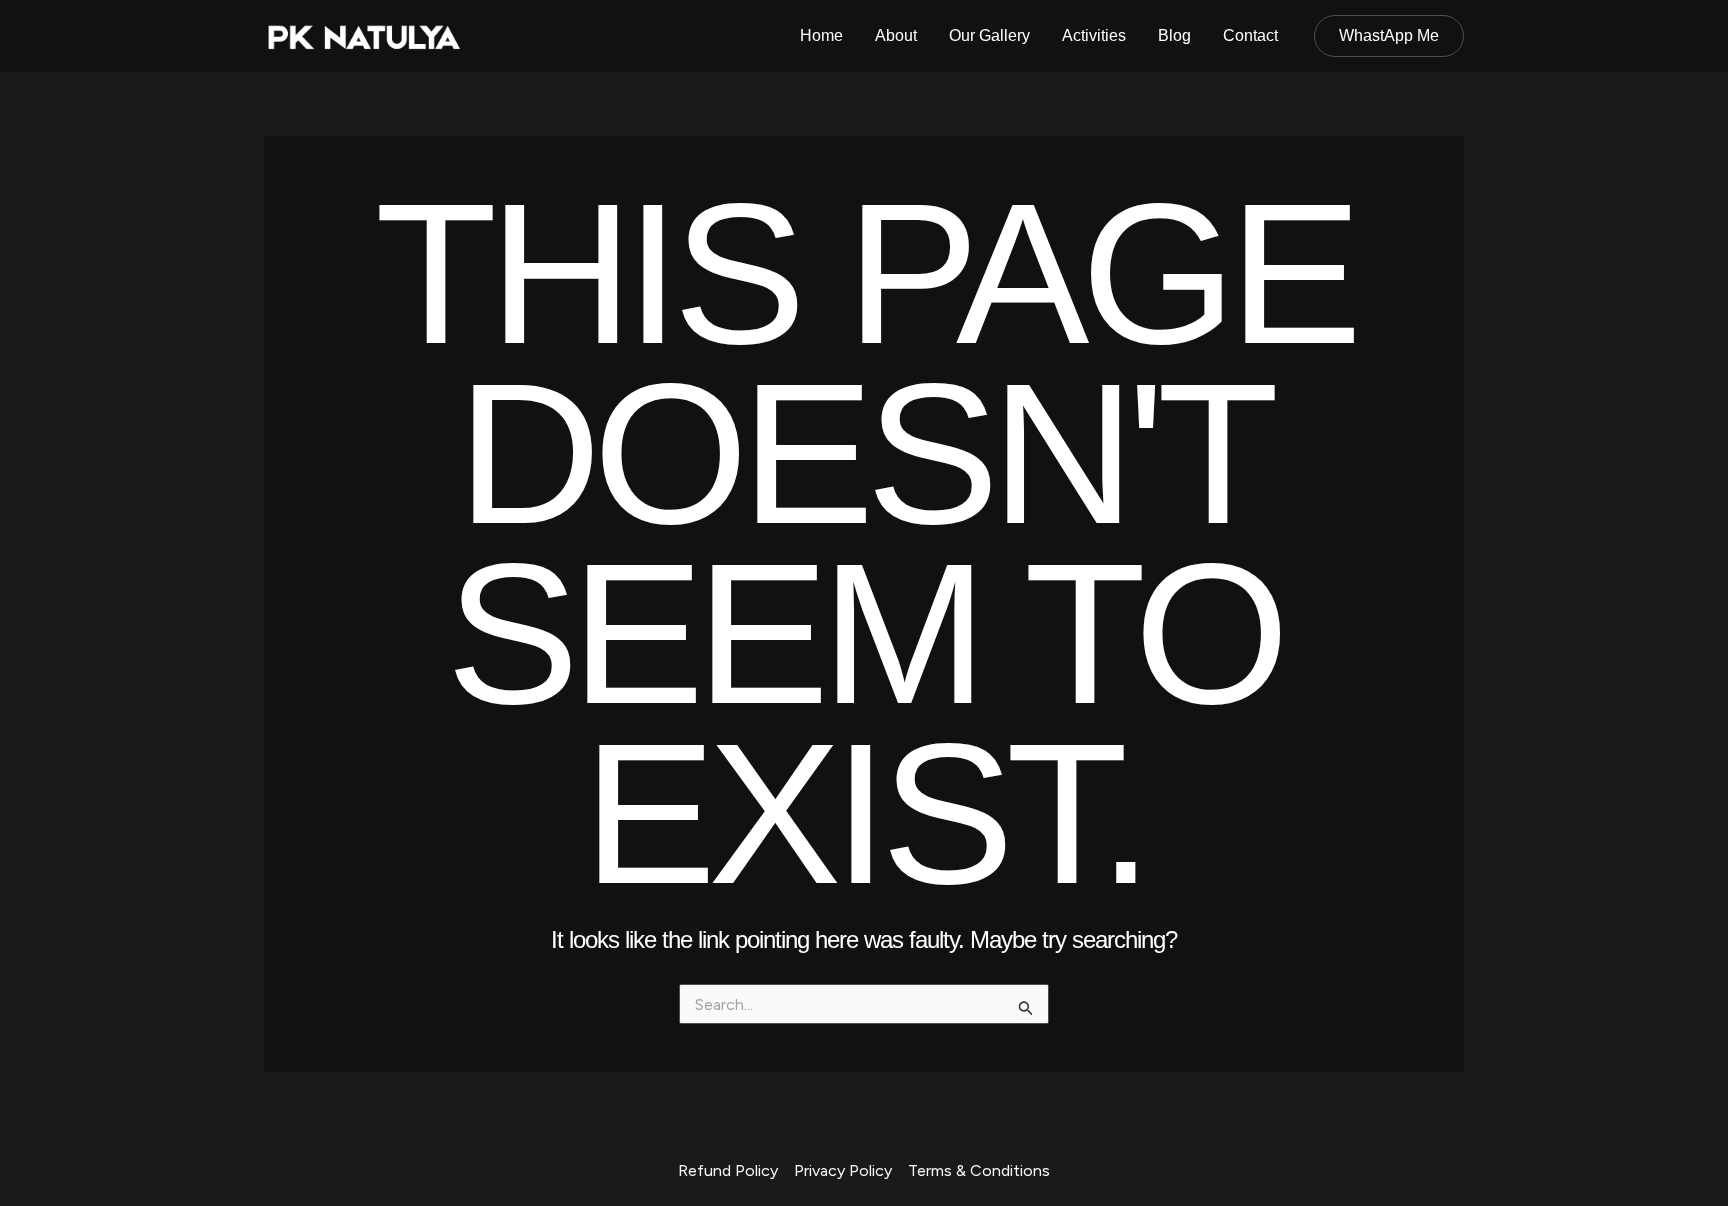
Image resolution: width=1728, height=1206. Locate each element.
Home (821, 35)
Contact (1250, 35)
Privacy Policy (843, 1170)
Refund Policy (728, 1170)
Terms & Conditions (979, 1170)
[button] (1389, 36)
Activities (1094, 35)
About (896, 35)
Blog (1174, 35)
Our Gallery (989, 35)
